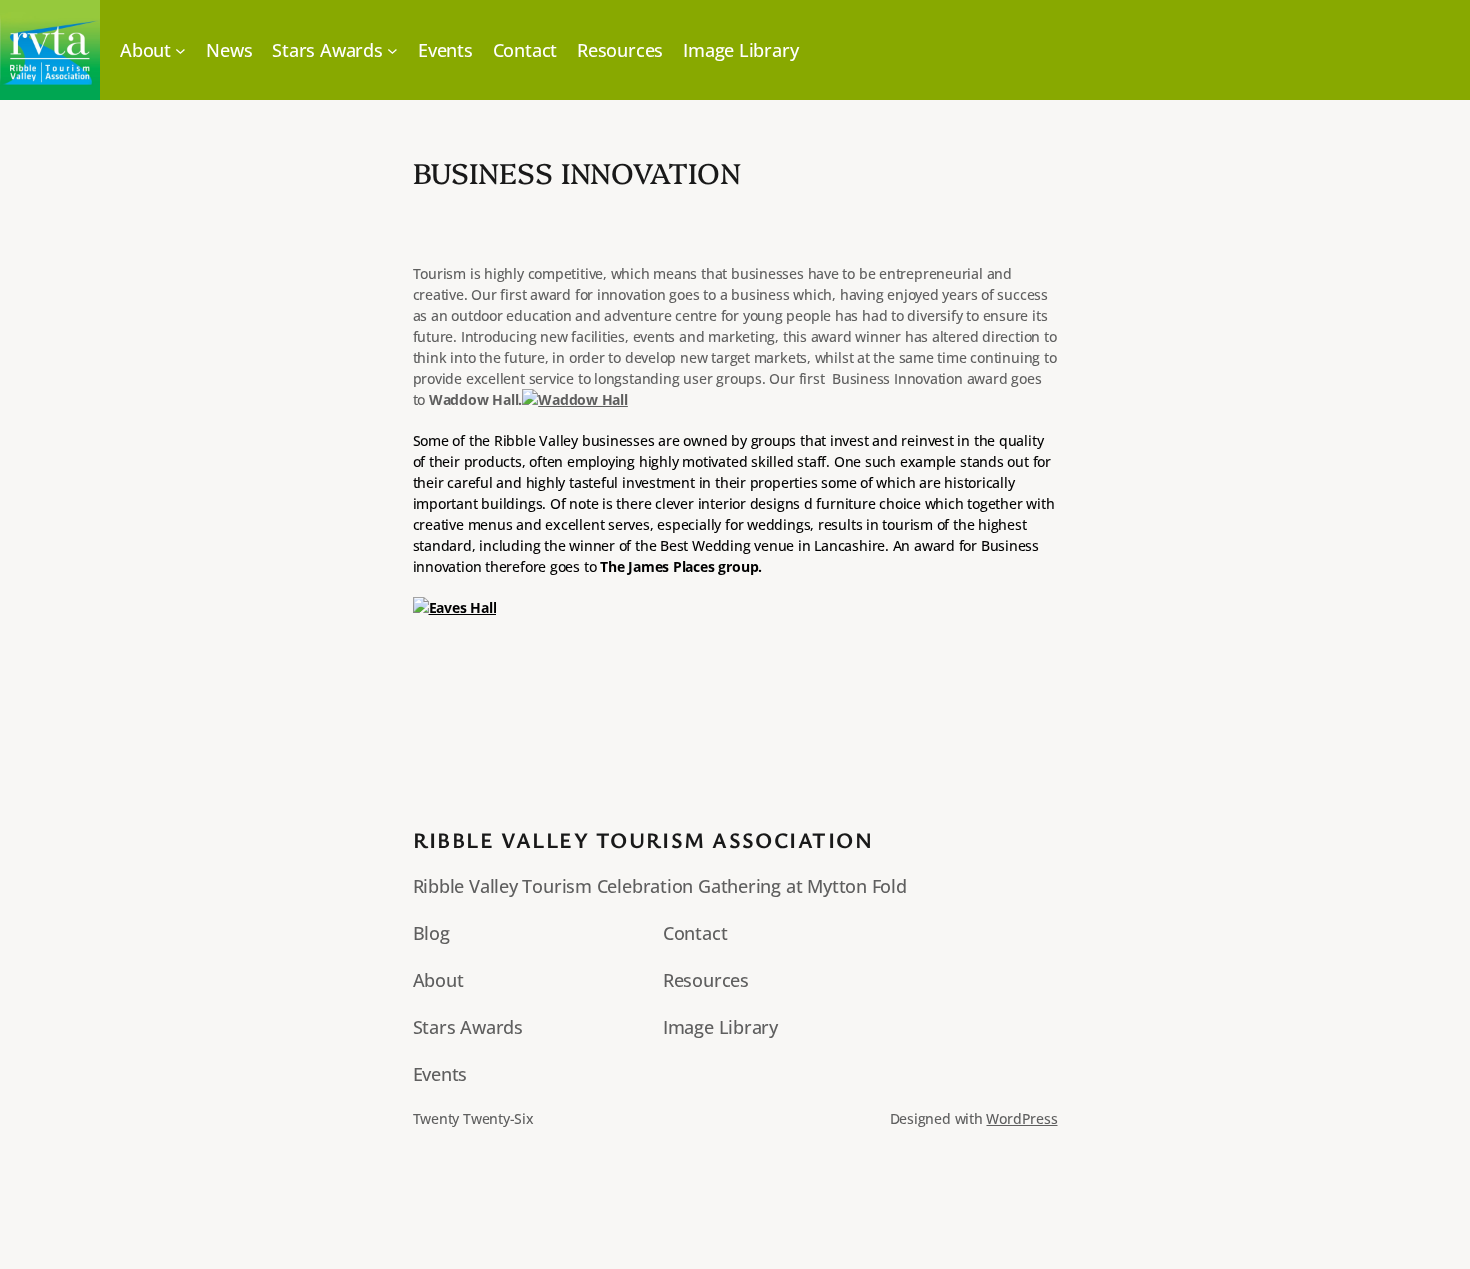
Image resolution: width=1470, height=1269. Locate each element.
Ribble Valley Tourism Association (643, 839)
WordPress (1021, 1118)
